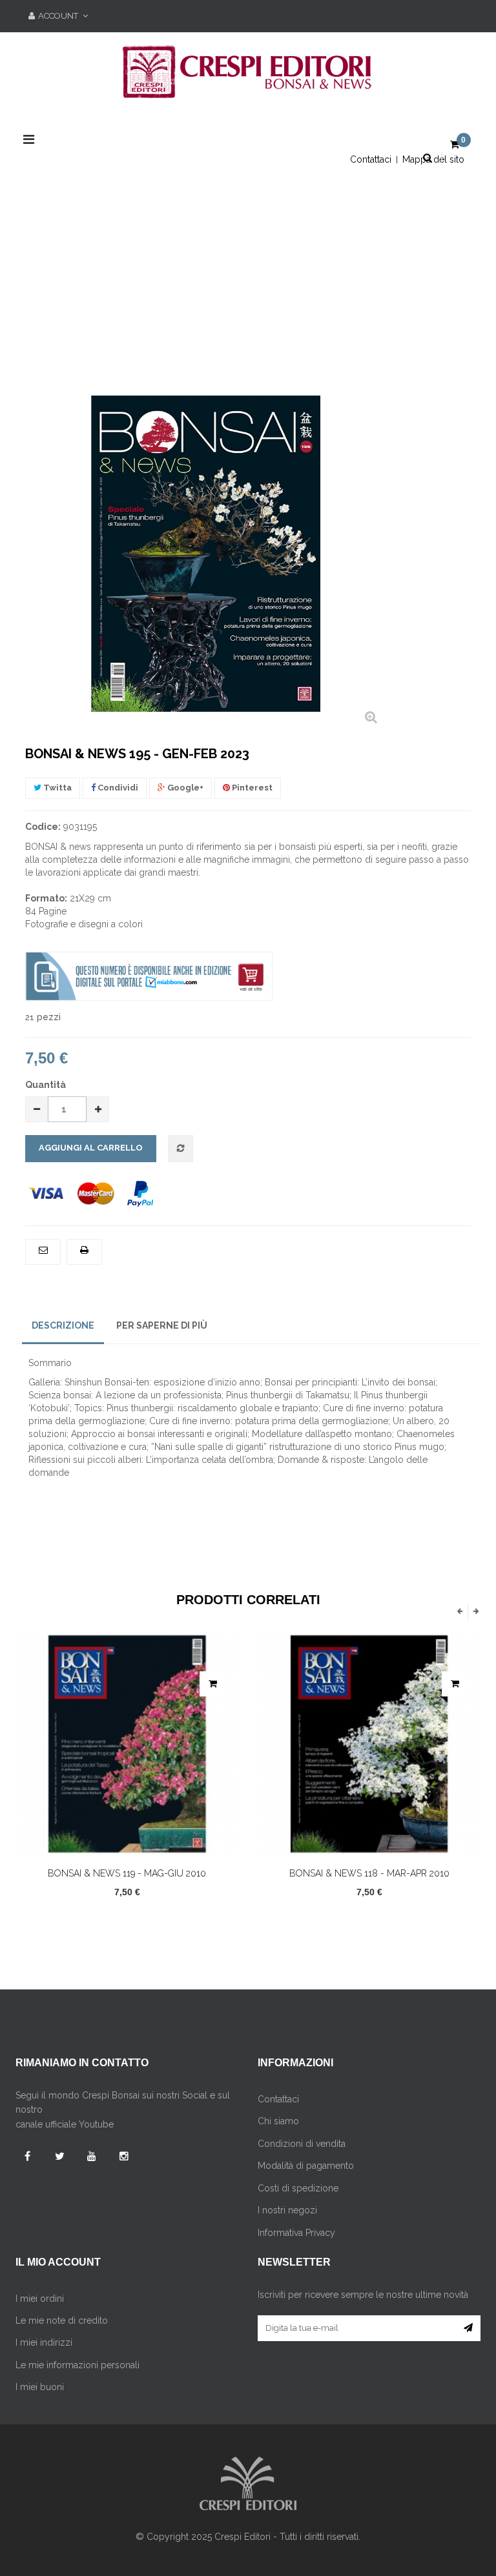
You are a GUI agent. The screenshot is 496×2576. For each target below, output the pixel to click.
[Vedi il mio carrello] (455, 145)
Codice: (43, 827)
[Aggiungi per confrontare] (181, 1149)
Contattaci (371, 159)
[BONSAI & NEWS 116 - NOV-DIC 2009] (371, 1744)
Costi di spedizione (298, 2188)
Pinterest (251, 788)
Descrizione (63, 1325)
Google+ (184, 788)
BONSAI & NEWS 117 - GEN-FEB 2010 (129, 1664)
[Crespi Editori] (248, 79)
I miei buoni (40, 2387)
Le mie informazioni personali (77, 2365)
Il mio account (58, 2262)
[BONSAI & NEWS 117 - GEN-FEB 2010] (129, 1639)
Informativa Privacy (296, 2233)
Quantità (46, 1085)
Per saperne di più (162, 1325)
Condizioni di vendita (302, 2144)
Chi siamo (278, 2121)
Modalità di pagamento (306, 2166)
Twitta (57, 788)
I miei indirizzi (44, 2342)
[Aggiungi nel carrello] (214, 1684)
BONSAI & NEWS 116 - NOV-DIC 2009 (371, 1873)
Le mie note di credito (62, 2320)
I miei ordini (40, 2299)
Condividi (117, 788)
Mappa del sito (433, 159)
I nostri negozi (287, 2210)
